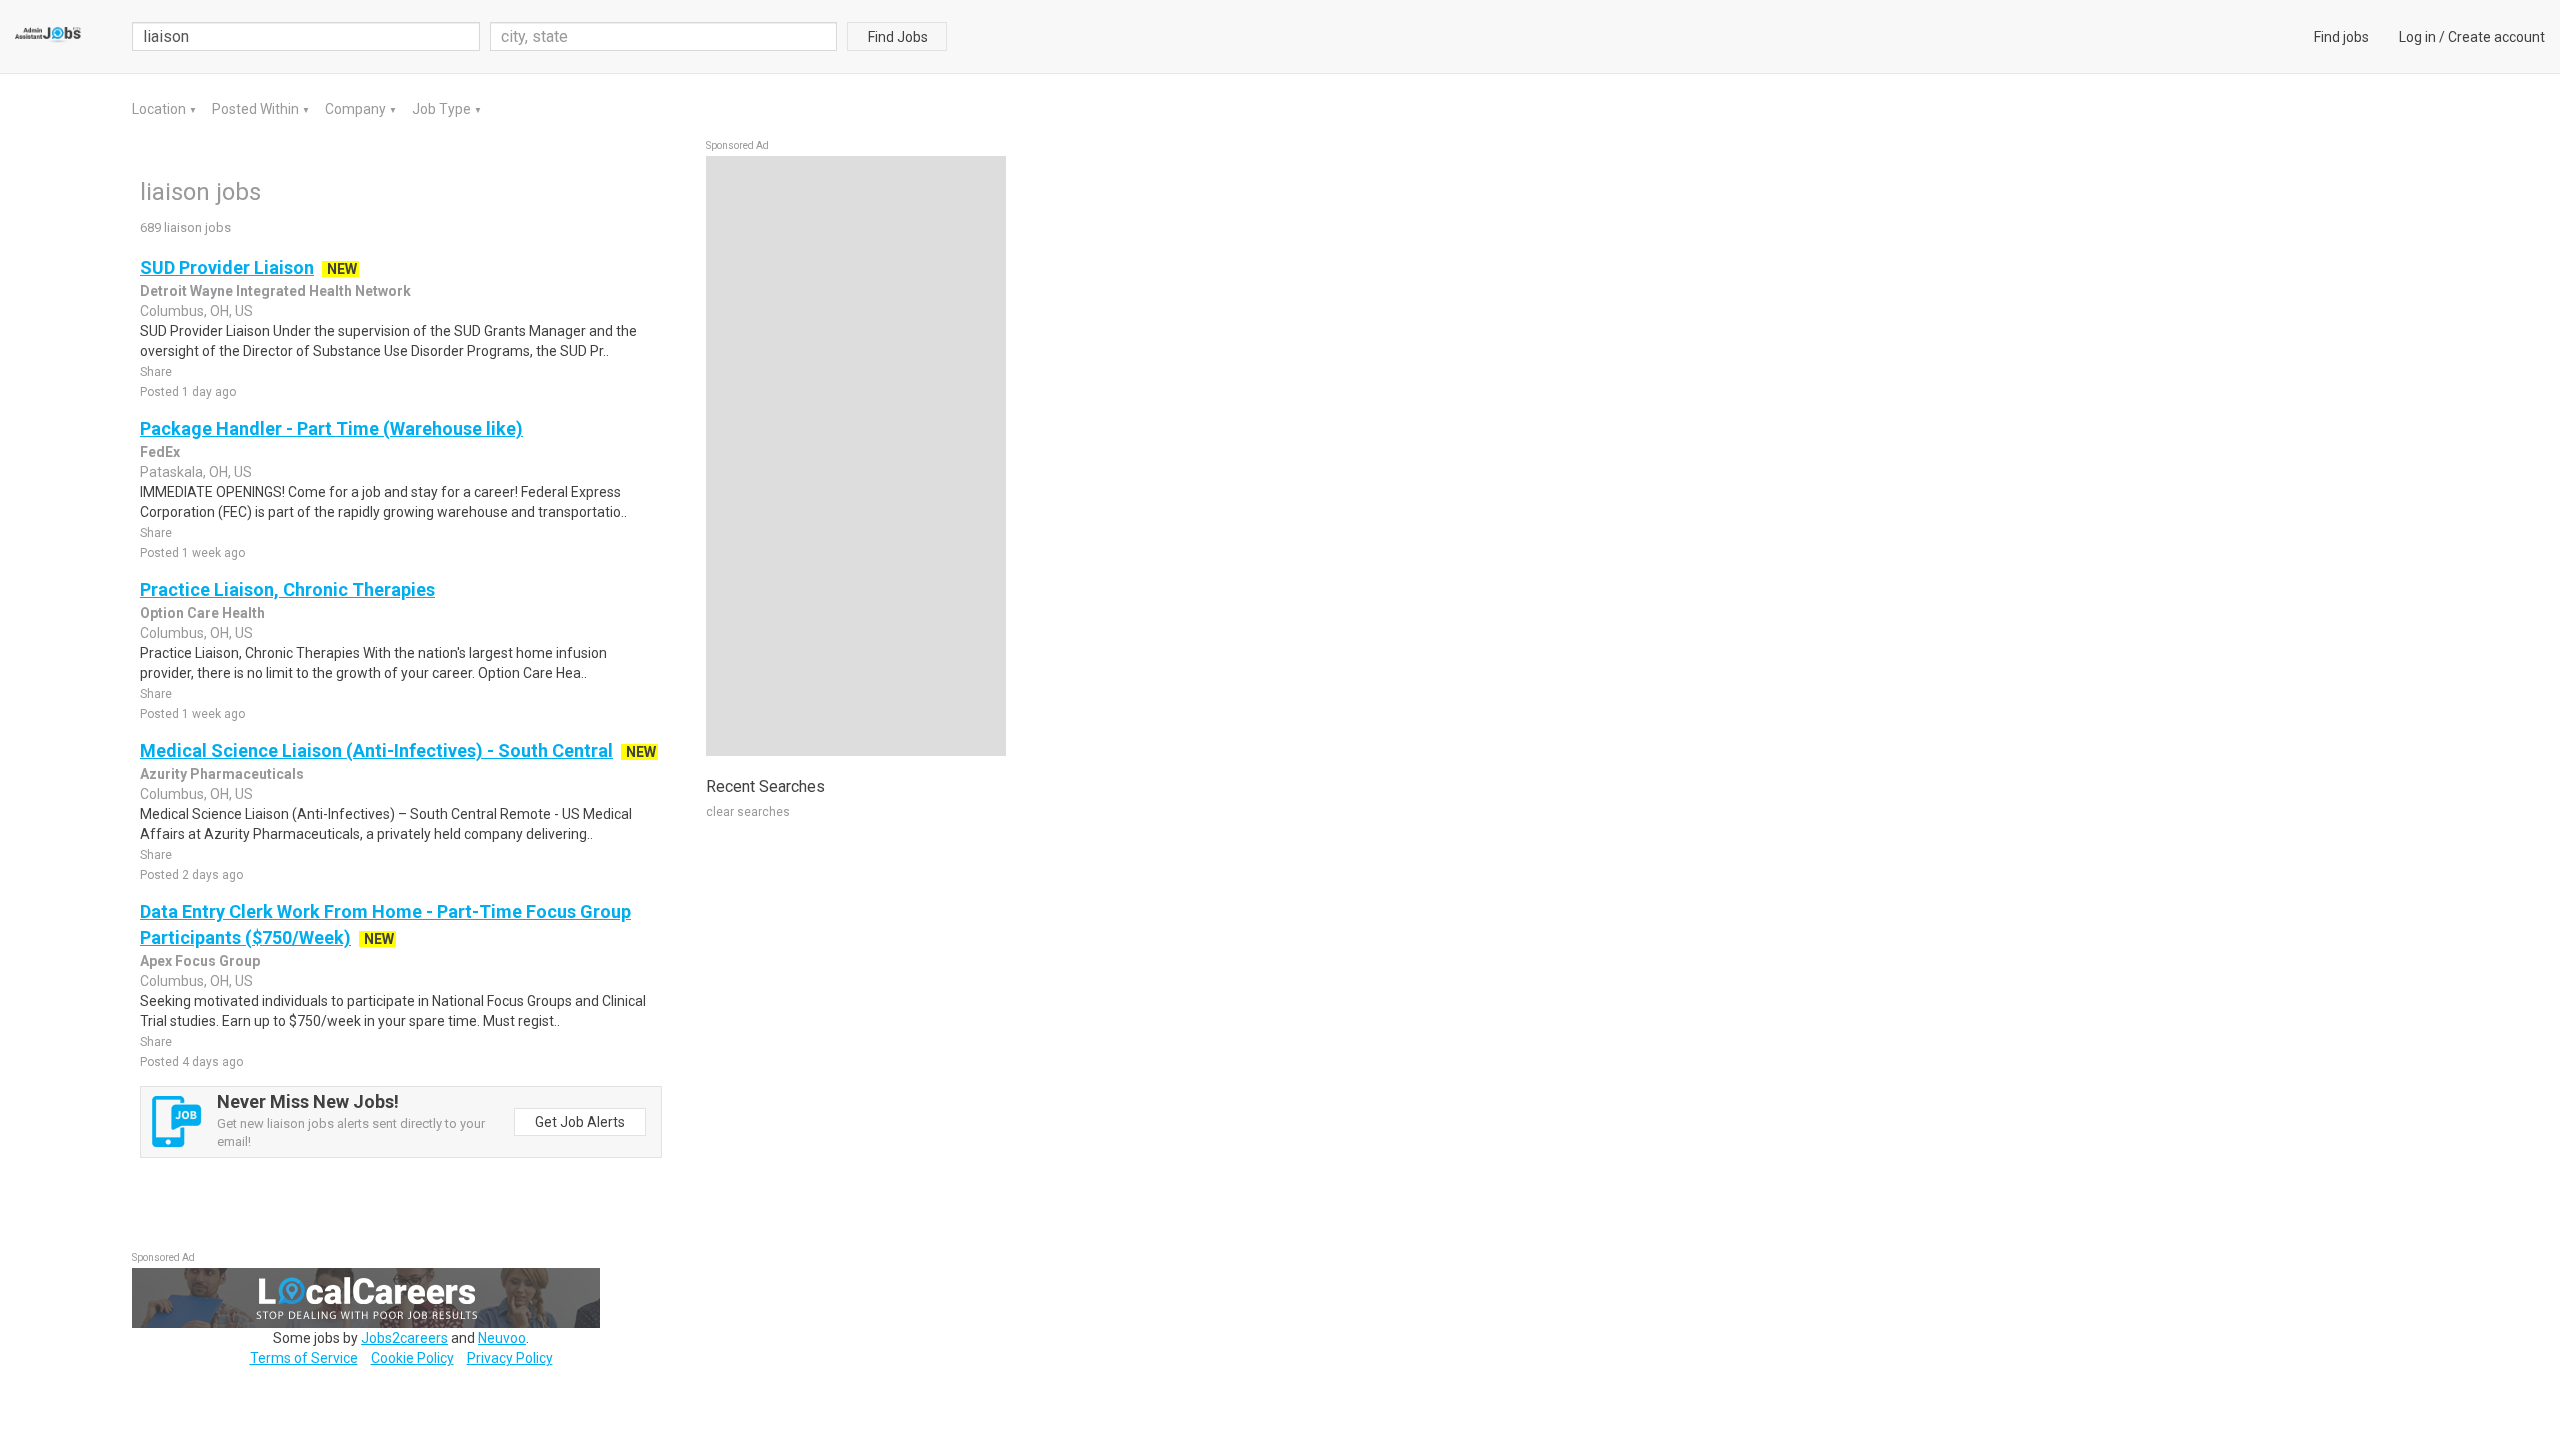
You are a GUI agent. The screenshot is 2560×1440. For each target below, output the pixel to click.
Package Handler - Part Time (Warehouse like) (331, 428)
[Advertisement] (856, 456)
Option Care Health (202, 613)
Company (357, 109)
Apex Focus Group (200, 961)
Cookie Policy (412, 1358)
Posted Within (257, 109)
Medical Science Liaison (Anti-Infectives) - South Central (376, 750)
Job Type (443, 109)
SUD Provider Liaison (227, 267)
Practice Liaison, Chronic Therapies (287, 589)
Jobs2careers (404, 1338)
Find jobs (2341, 37)
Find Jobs (898, 37)
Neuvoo (502, 1338)
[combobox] (664, 36)
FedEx (160, 452)
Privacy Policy (510, 1358)
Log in (2417, 37)
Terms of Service (304, 1358)
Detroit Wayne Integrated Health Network (275, 291)
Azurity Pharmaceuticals (222, 774)
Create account (2496, 37)
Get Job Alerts (580, 1122)
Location (160, 109)
